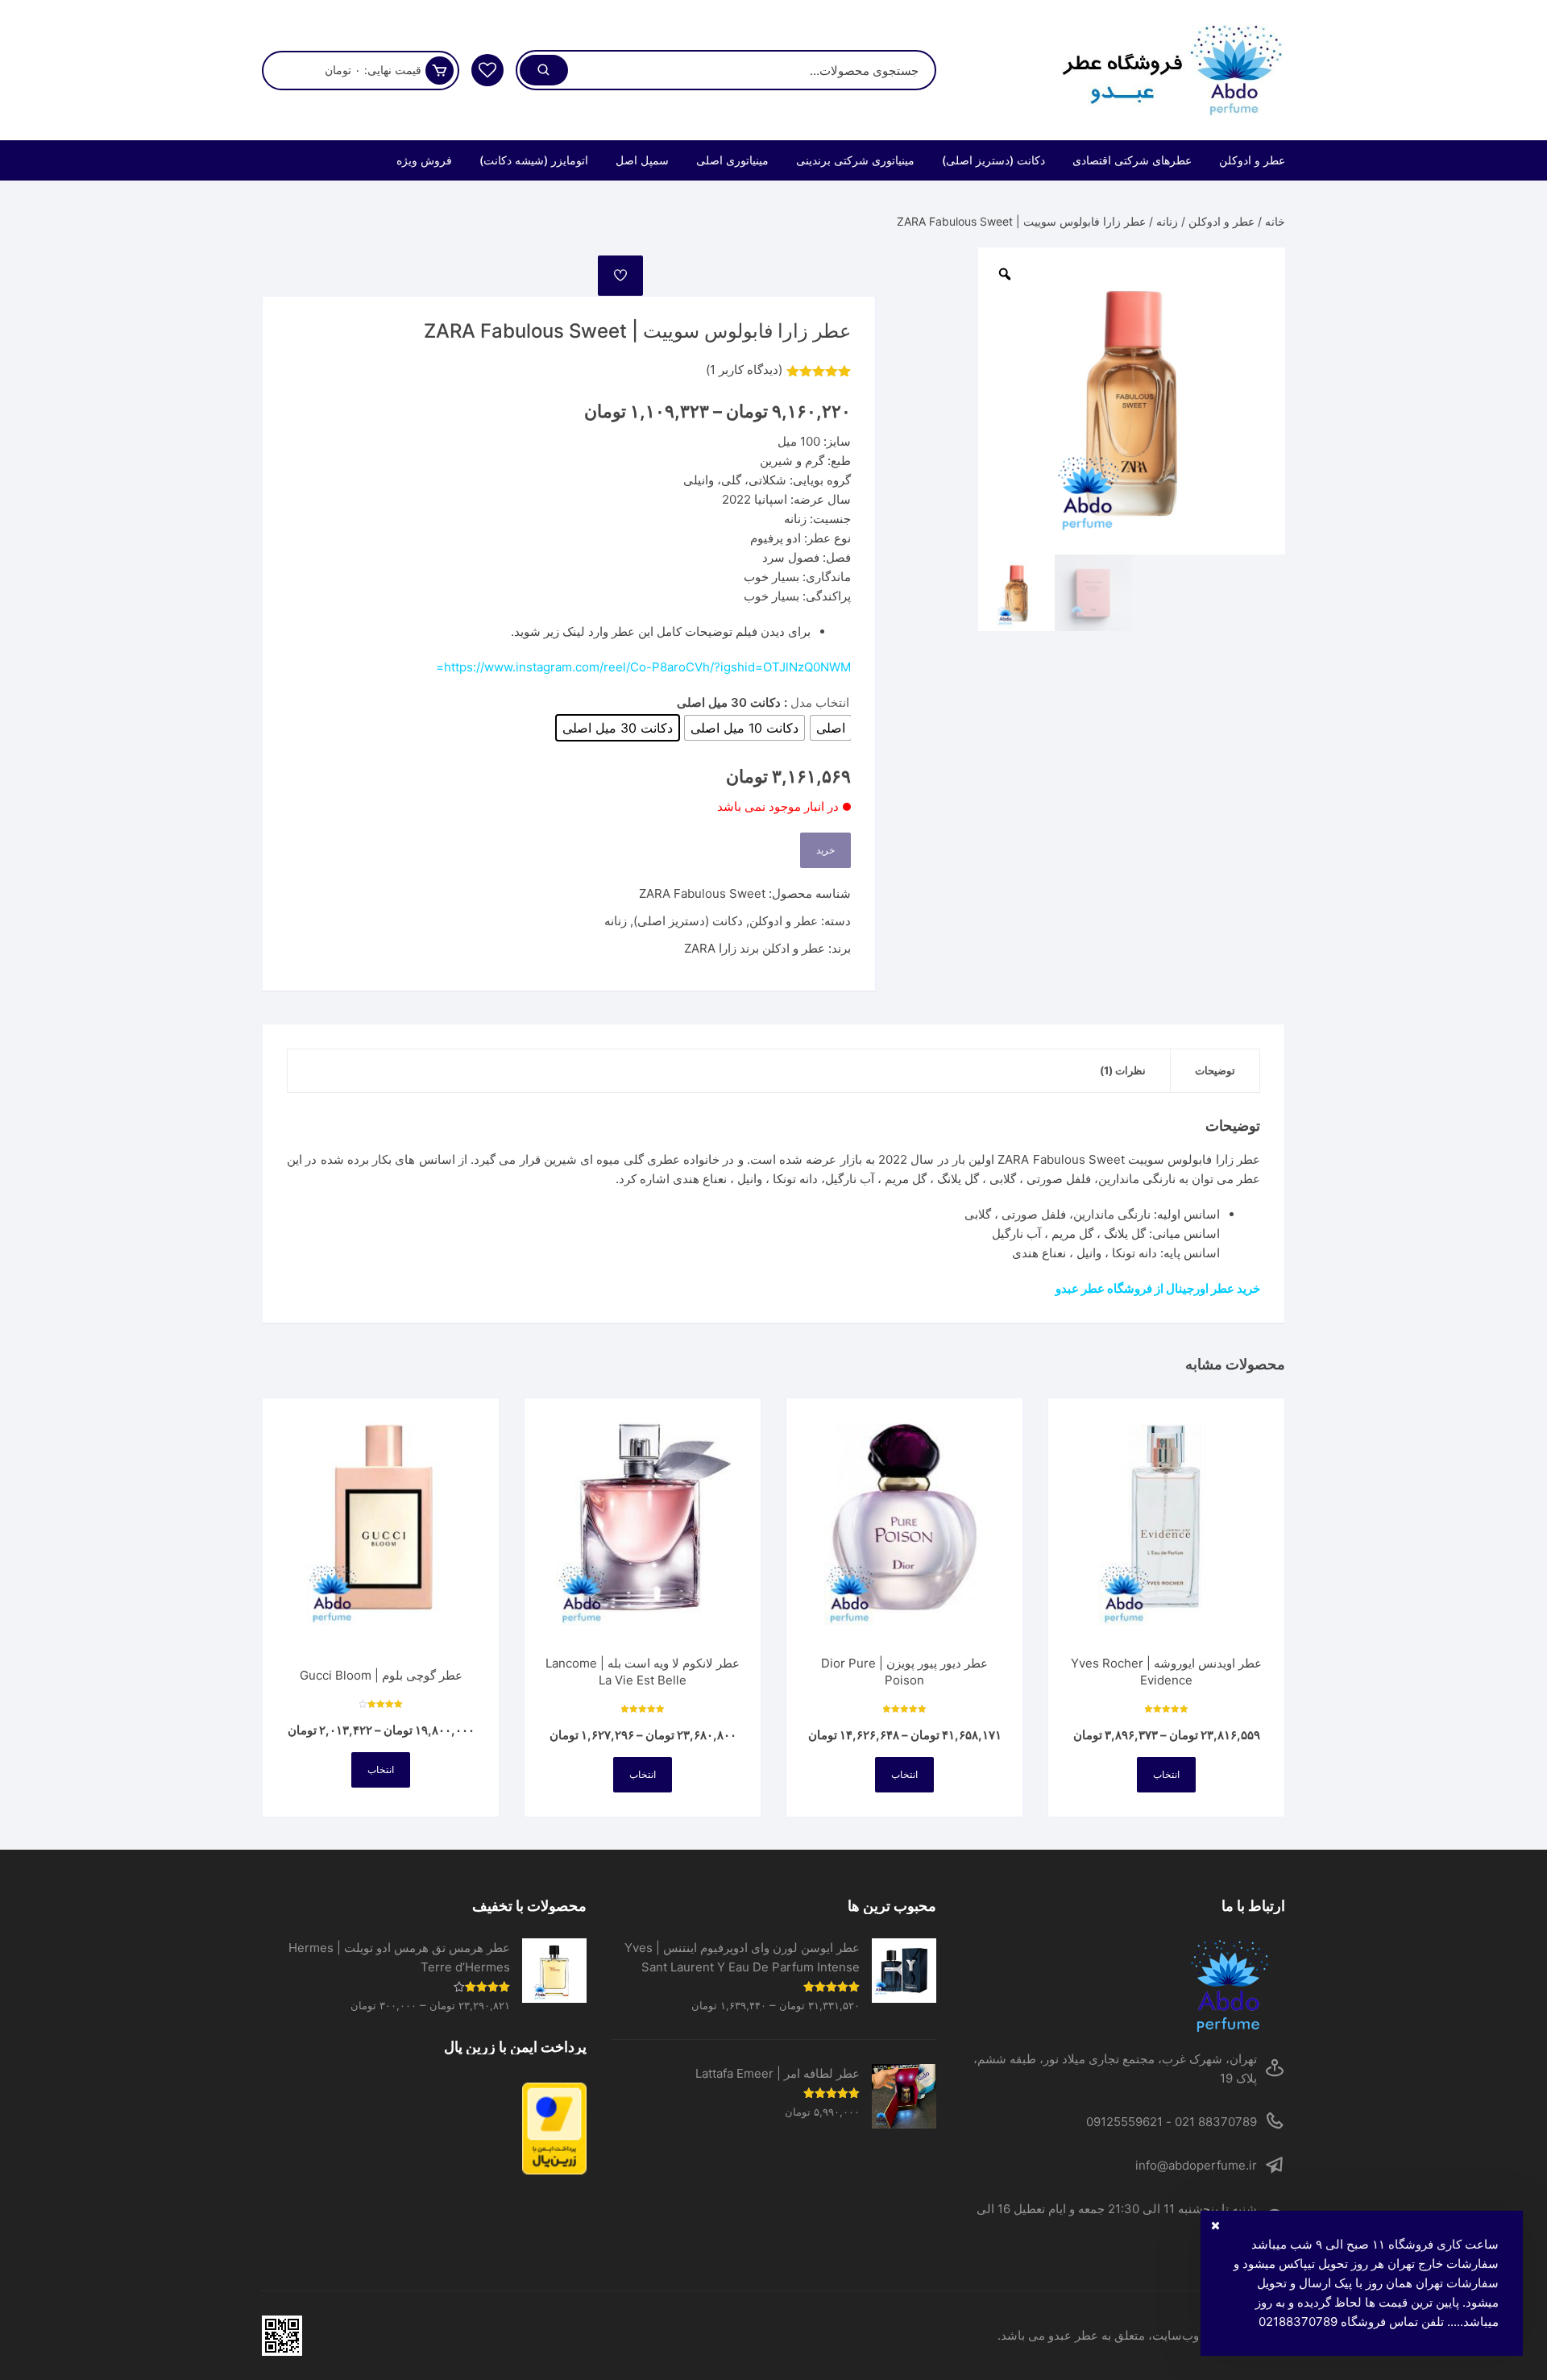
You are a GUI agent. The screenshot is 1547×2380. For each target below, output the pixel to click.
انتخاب (1166, 1774)
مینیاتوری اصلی (732, 160)
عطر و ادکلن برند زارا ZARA (755, 948)
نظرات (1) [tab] (1123, 1070)
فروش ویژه (424, 160)
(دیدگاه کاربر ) (744, 370)
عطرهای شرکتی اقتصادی (1132, 160)
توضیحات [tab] (1215, 1070)
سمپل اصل (642, 160)
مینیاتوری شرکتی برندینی (855, 160)
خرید (825, 850)
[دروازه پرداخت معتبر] (424, 2128)
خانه (1275, 221)
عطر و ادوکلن (1252, 160)
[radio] (831, 728)
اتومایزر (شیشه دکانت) (534, 160)
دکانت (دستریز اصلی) (993, 160)
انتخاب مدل (820, 702)
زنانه (1167, 221)
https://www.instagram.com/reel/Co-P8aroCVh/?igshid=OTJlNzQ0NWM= (643, 667)
